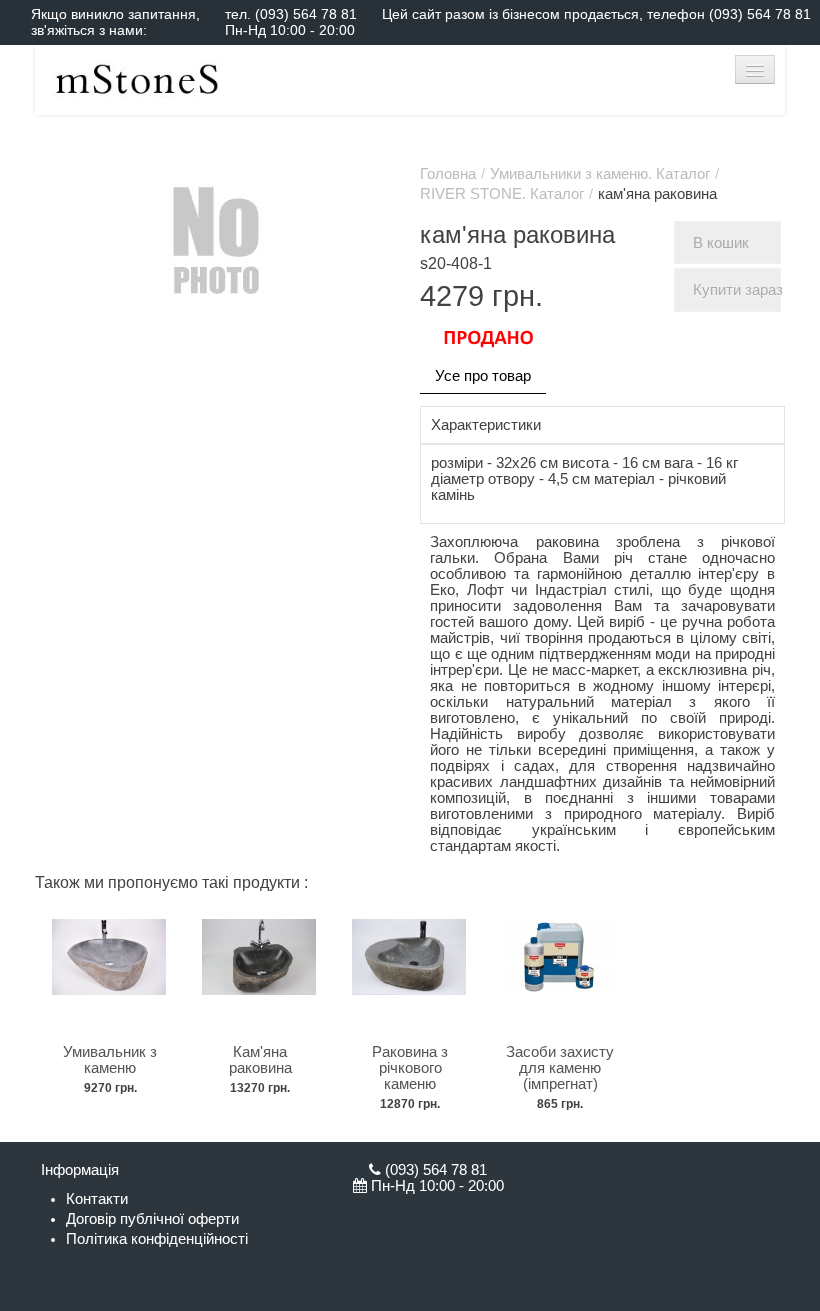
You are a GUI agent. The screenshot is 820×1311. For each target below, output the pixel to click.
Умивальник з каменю (110, 1060)
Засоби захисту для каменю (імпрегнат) (560, 1068)
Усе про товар (483, 376)
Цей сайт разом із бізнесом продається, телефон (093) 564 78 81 (596, 14)
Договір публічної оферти (152, 1219)
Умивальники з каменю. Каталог (600, 174)
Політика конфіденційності (157, 1239)
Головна (448, 174)
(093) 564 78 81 (306, 14)
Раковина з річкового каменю (410, 1068)
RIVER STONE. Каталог (502, 194)
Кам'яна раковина (260, 1060)
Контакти (97, 1199)
